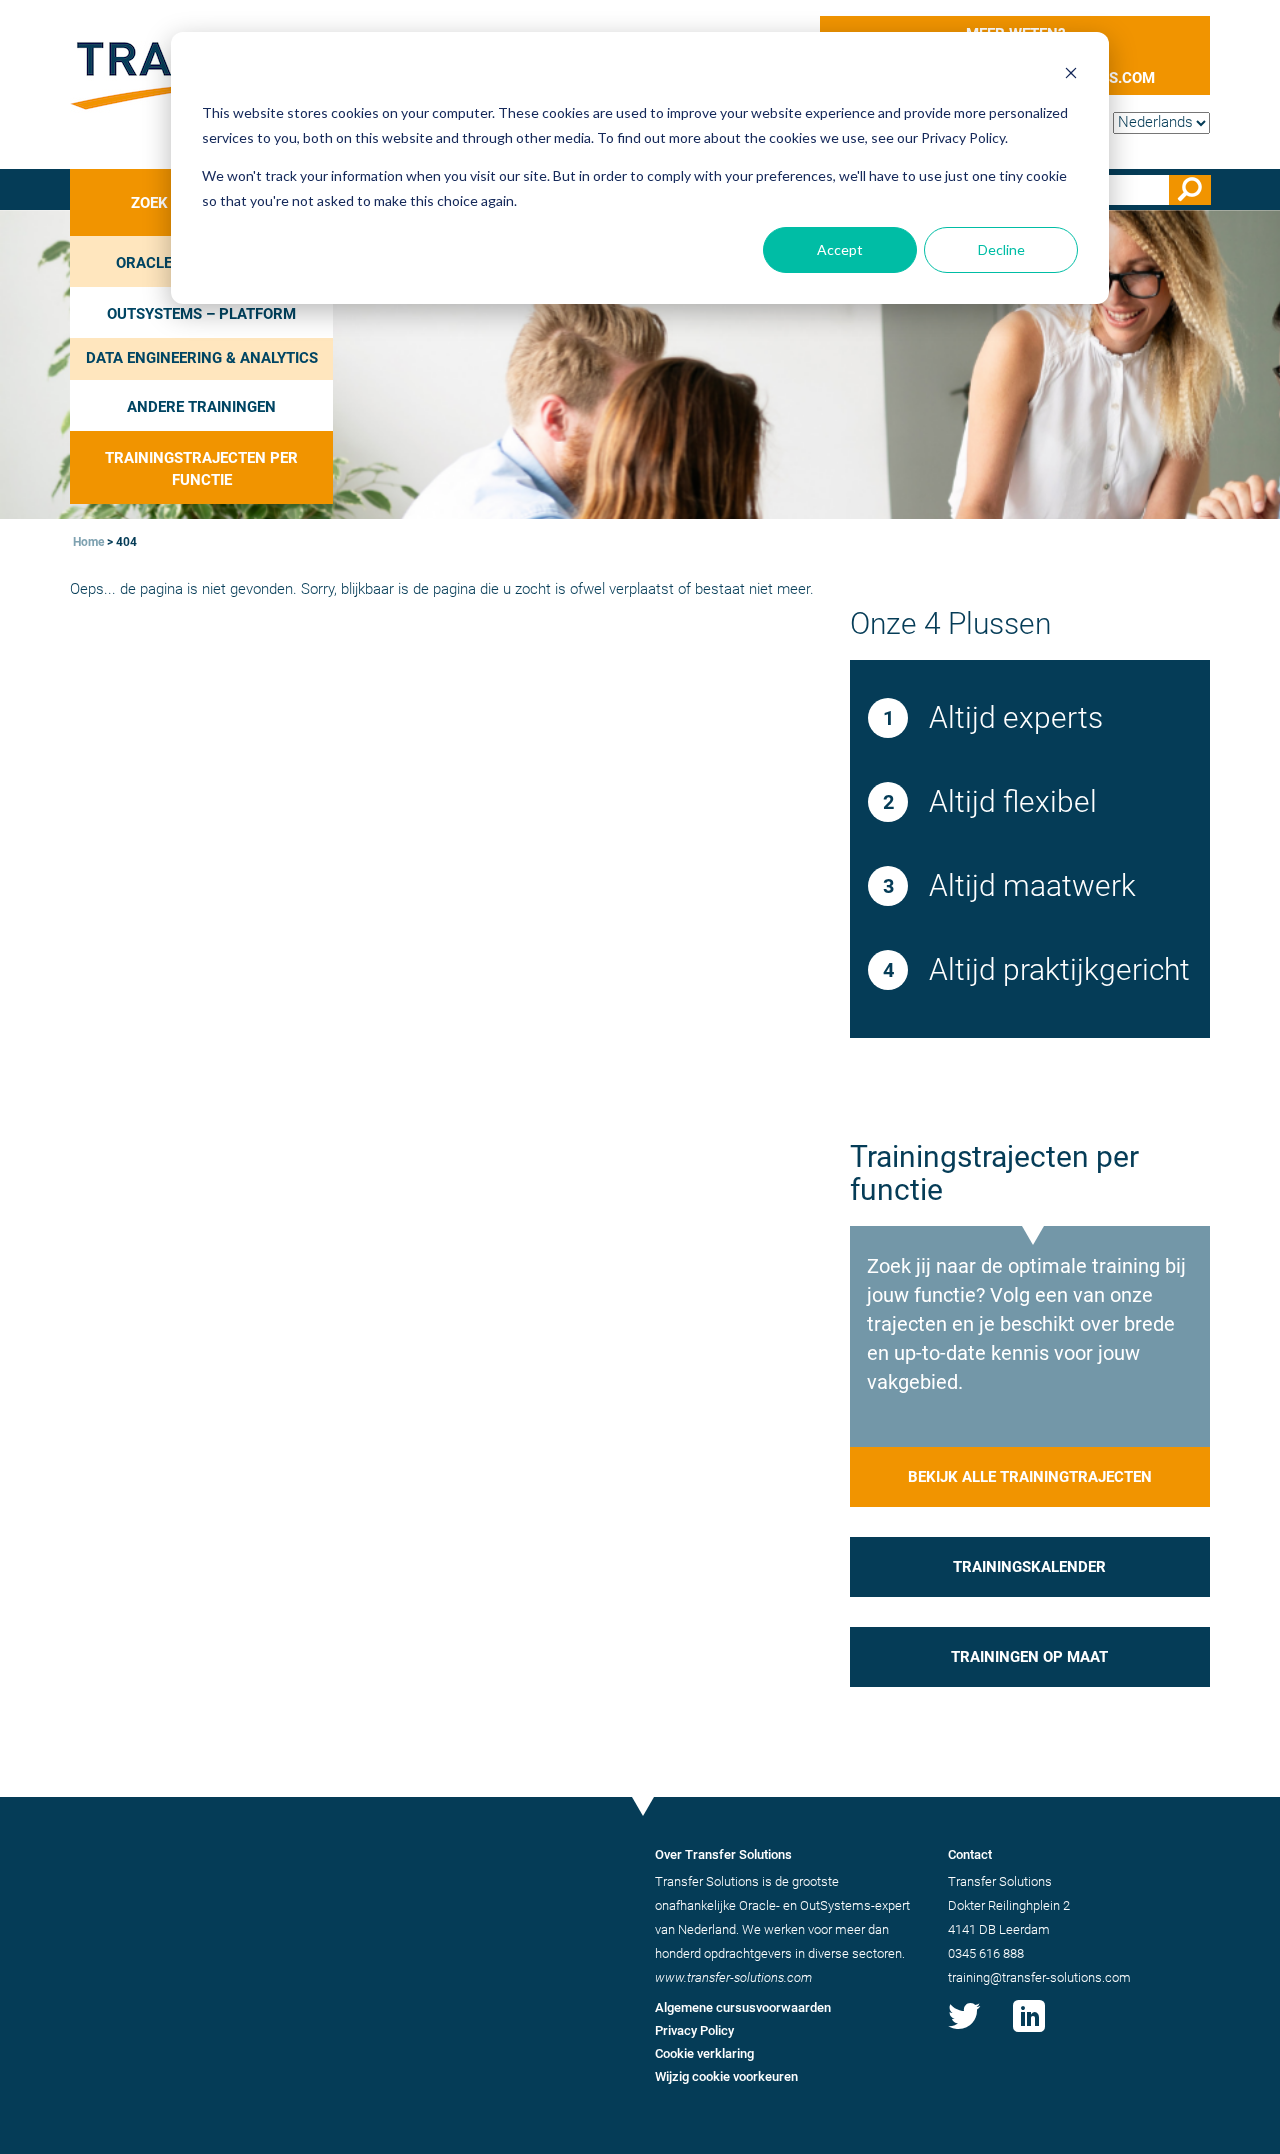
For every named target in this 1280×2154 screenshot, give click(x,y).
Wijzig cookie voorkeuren (726, 2076)
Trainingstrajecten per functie (201, 468)
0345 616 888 (986, 1953)
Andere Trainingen (201, 407)
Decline (1001, 249)
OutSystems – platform (201, 314)
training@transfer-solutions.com (1039, 1977)
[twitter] (964, 2032)
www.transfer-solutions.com (733, 1977)
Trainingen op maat (1029, 1657)
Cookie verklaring (704, 2053)
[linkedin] (1029, 2032)
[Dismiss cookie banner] (1071, 75)
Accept (840, 249)
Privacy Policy (694, 2030)
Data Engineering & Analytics (202, 358)
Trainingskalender (1029, 1567)
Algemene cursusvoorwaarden (743, 2007)
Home (88, 542)
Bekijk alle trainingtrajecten (1030, 1477)
